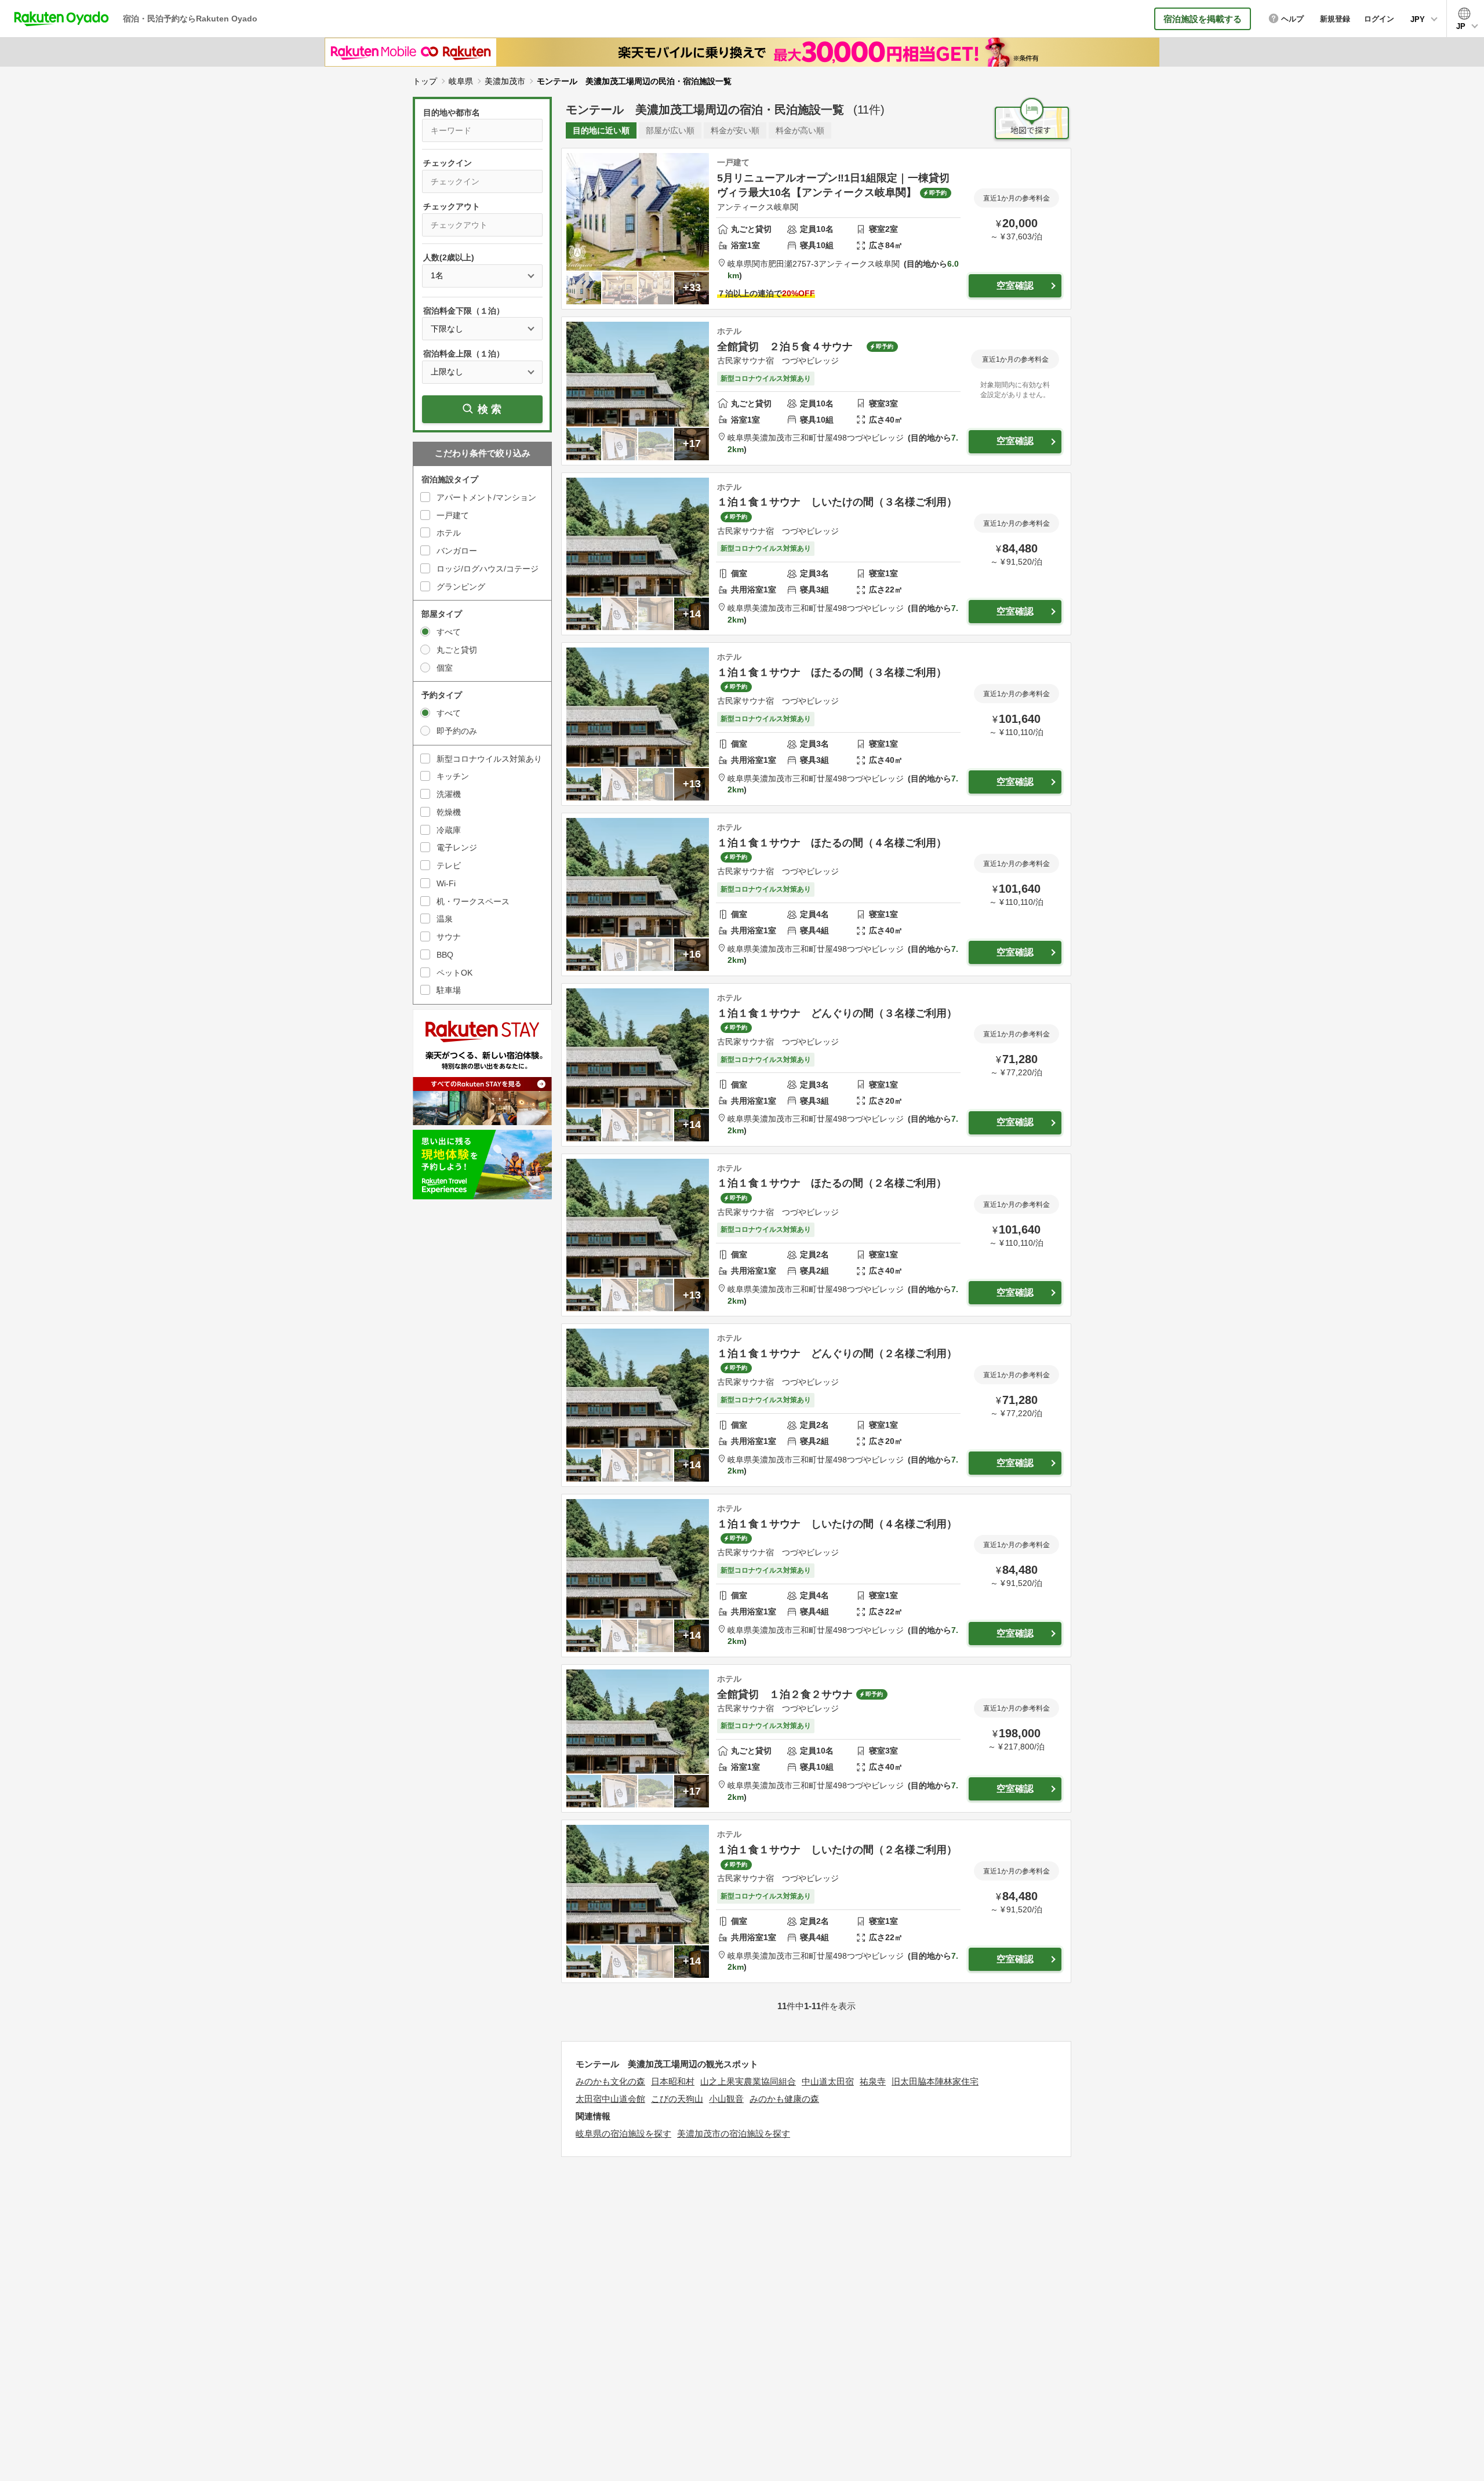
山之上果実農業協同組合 (748, 2081)
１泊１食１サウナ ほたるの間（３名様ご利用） (832, 672)
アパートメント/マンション (486, 497)
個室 (445, 668)
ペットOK (454, 973)
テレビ (449, 865)
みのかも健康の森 (784, 2099)
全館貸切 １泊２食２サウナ (785, 1694)
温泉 (445, 919)
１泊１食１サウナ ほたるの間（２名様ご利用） (832, 1183)
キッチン (453, 776)
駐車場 (449, 990)
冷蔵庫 (449, 830)
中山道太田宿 (828, 2081)
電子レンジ (457, 847)
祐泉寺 (873, 2081)
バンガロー (457, 551)
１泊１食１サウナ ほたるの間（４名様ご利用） (832, 843)
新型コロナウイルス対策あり (489, 759)
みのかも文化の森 (610, 2081)
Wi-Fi (446, 883)
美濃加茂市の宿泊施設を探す (734, 2133)
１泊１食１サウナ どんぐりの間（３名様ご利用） (837, 1013)
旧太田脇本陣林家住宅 (935, 2081)
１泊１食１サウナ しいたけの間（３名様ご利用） (837, 502)
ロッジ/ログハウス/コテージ (488, 569)
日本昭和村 (673, 2081)
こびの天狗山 (677, 2099)
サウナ (449, 937)
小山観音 (726, 2099)
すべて (449, 632)
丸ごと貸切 (457, 650)
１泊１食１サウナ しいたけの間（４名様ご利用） (837, 1524)
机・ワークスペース (473, 901)
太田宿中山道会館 (610, 2099)
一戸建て (453, 515)
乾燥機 (449, 812)
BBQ (445, 955)
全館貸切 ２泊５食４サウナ (790, 347)
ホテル (449, 533)
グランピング (461, 587)
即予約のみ (457, 731)
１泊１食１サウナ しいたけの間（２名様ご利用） (837, 1850)
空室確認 (1015, 285)
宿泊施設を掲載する (1203, 19)
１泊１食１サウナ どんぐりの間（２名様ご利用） (837, 1354)
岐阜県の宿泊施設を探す (623, 2133)
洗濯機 (449, 794)
